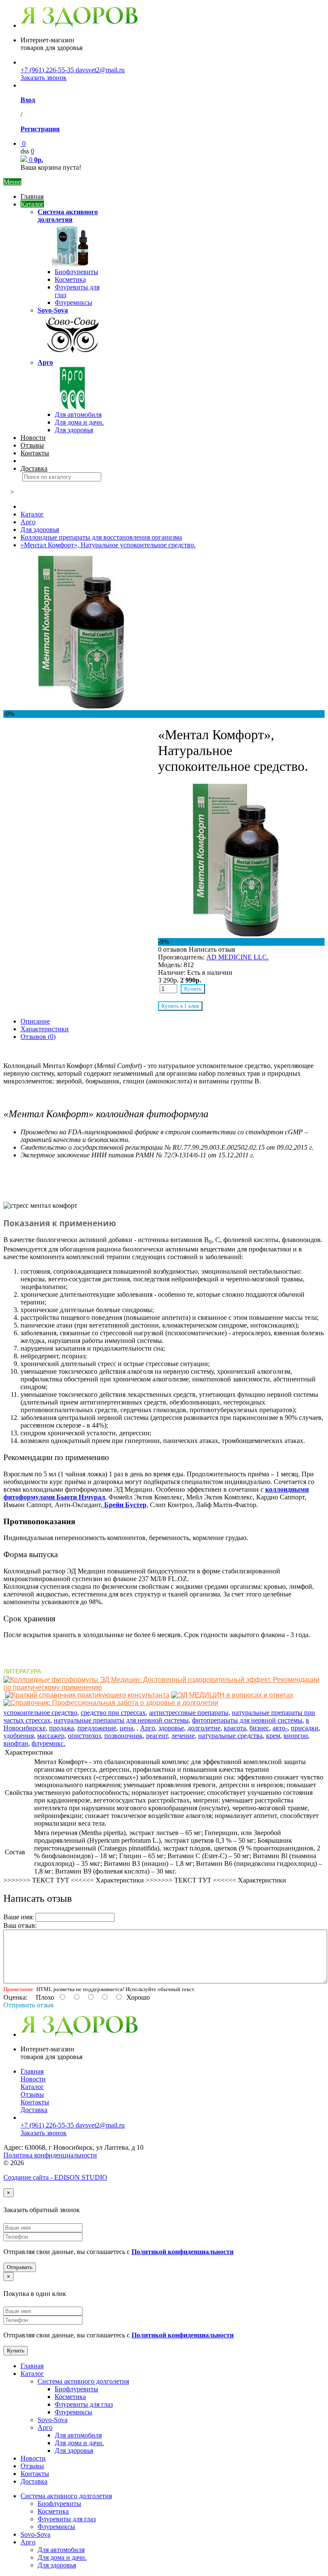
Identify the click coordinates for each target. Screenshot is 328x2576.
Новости (33, 438)
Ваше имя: (19, 1917)
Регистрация (40, 129)
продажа (61, 1728)
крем (273, 1736)
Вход (28, 100)
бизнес (259, 1728)
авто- (280, 1728)
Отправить (20, 2267)
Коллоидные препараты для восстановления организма (101, 537)
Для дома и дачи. (79, 422)
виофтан (16, 1743)
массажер (51, 1736)
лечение (183, 1736)
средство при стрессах (113, 1713)
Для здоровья (74, 430)
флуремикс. (48, 1743)
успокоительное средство (40, 1713)
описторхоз (84, 1736)
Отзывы (32, 445)
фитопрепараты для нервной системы (247, 1720)
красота (235, 1728)
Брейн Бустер (125, 1505)
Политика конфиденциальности (50, 2155)
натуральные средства (230, 1736)
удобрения (19, 1736)
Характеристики (45, 1029)
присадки (305, 1728)
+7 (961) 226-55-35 (48, 70)
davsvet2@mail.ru (100, 70)
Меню (12, 182)
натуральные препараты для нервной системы (121, 1720)
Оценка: (15, 1997)
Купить (193, 989)
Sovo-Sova (53, 310)
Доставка (34, 468)
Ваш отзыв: (20, 1925)
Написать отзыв (212, 949)
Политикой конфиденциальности (183, 2252)
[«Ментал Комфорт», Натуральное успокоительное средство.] (81, 706)
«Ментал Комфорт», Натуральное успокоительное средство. (108, 545)
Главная (32, 196)
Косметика (70, 279)
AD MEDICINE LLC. (237, 957)
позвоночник (123, 1736)
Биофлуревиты (76, 272)
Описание (35, 1021)
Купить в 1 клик (180, 1006)
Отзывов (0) (38, 1037)
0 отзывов (173, 949)
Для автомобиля (78, 415)
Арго (45, 362)
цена (126, 1728)
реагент (157, 1736)
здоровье (171, 1728)
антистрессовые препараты (189, 1713)
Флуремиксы (73, 302)
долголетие (204, 1728)
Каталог (32, 204)
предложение (97, 1728)
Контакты (35, 453)
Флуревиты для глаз (84, 2404)
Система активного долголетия (68, 216)
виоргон (296, 1736)
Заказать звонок (44, 78)
